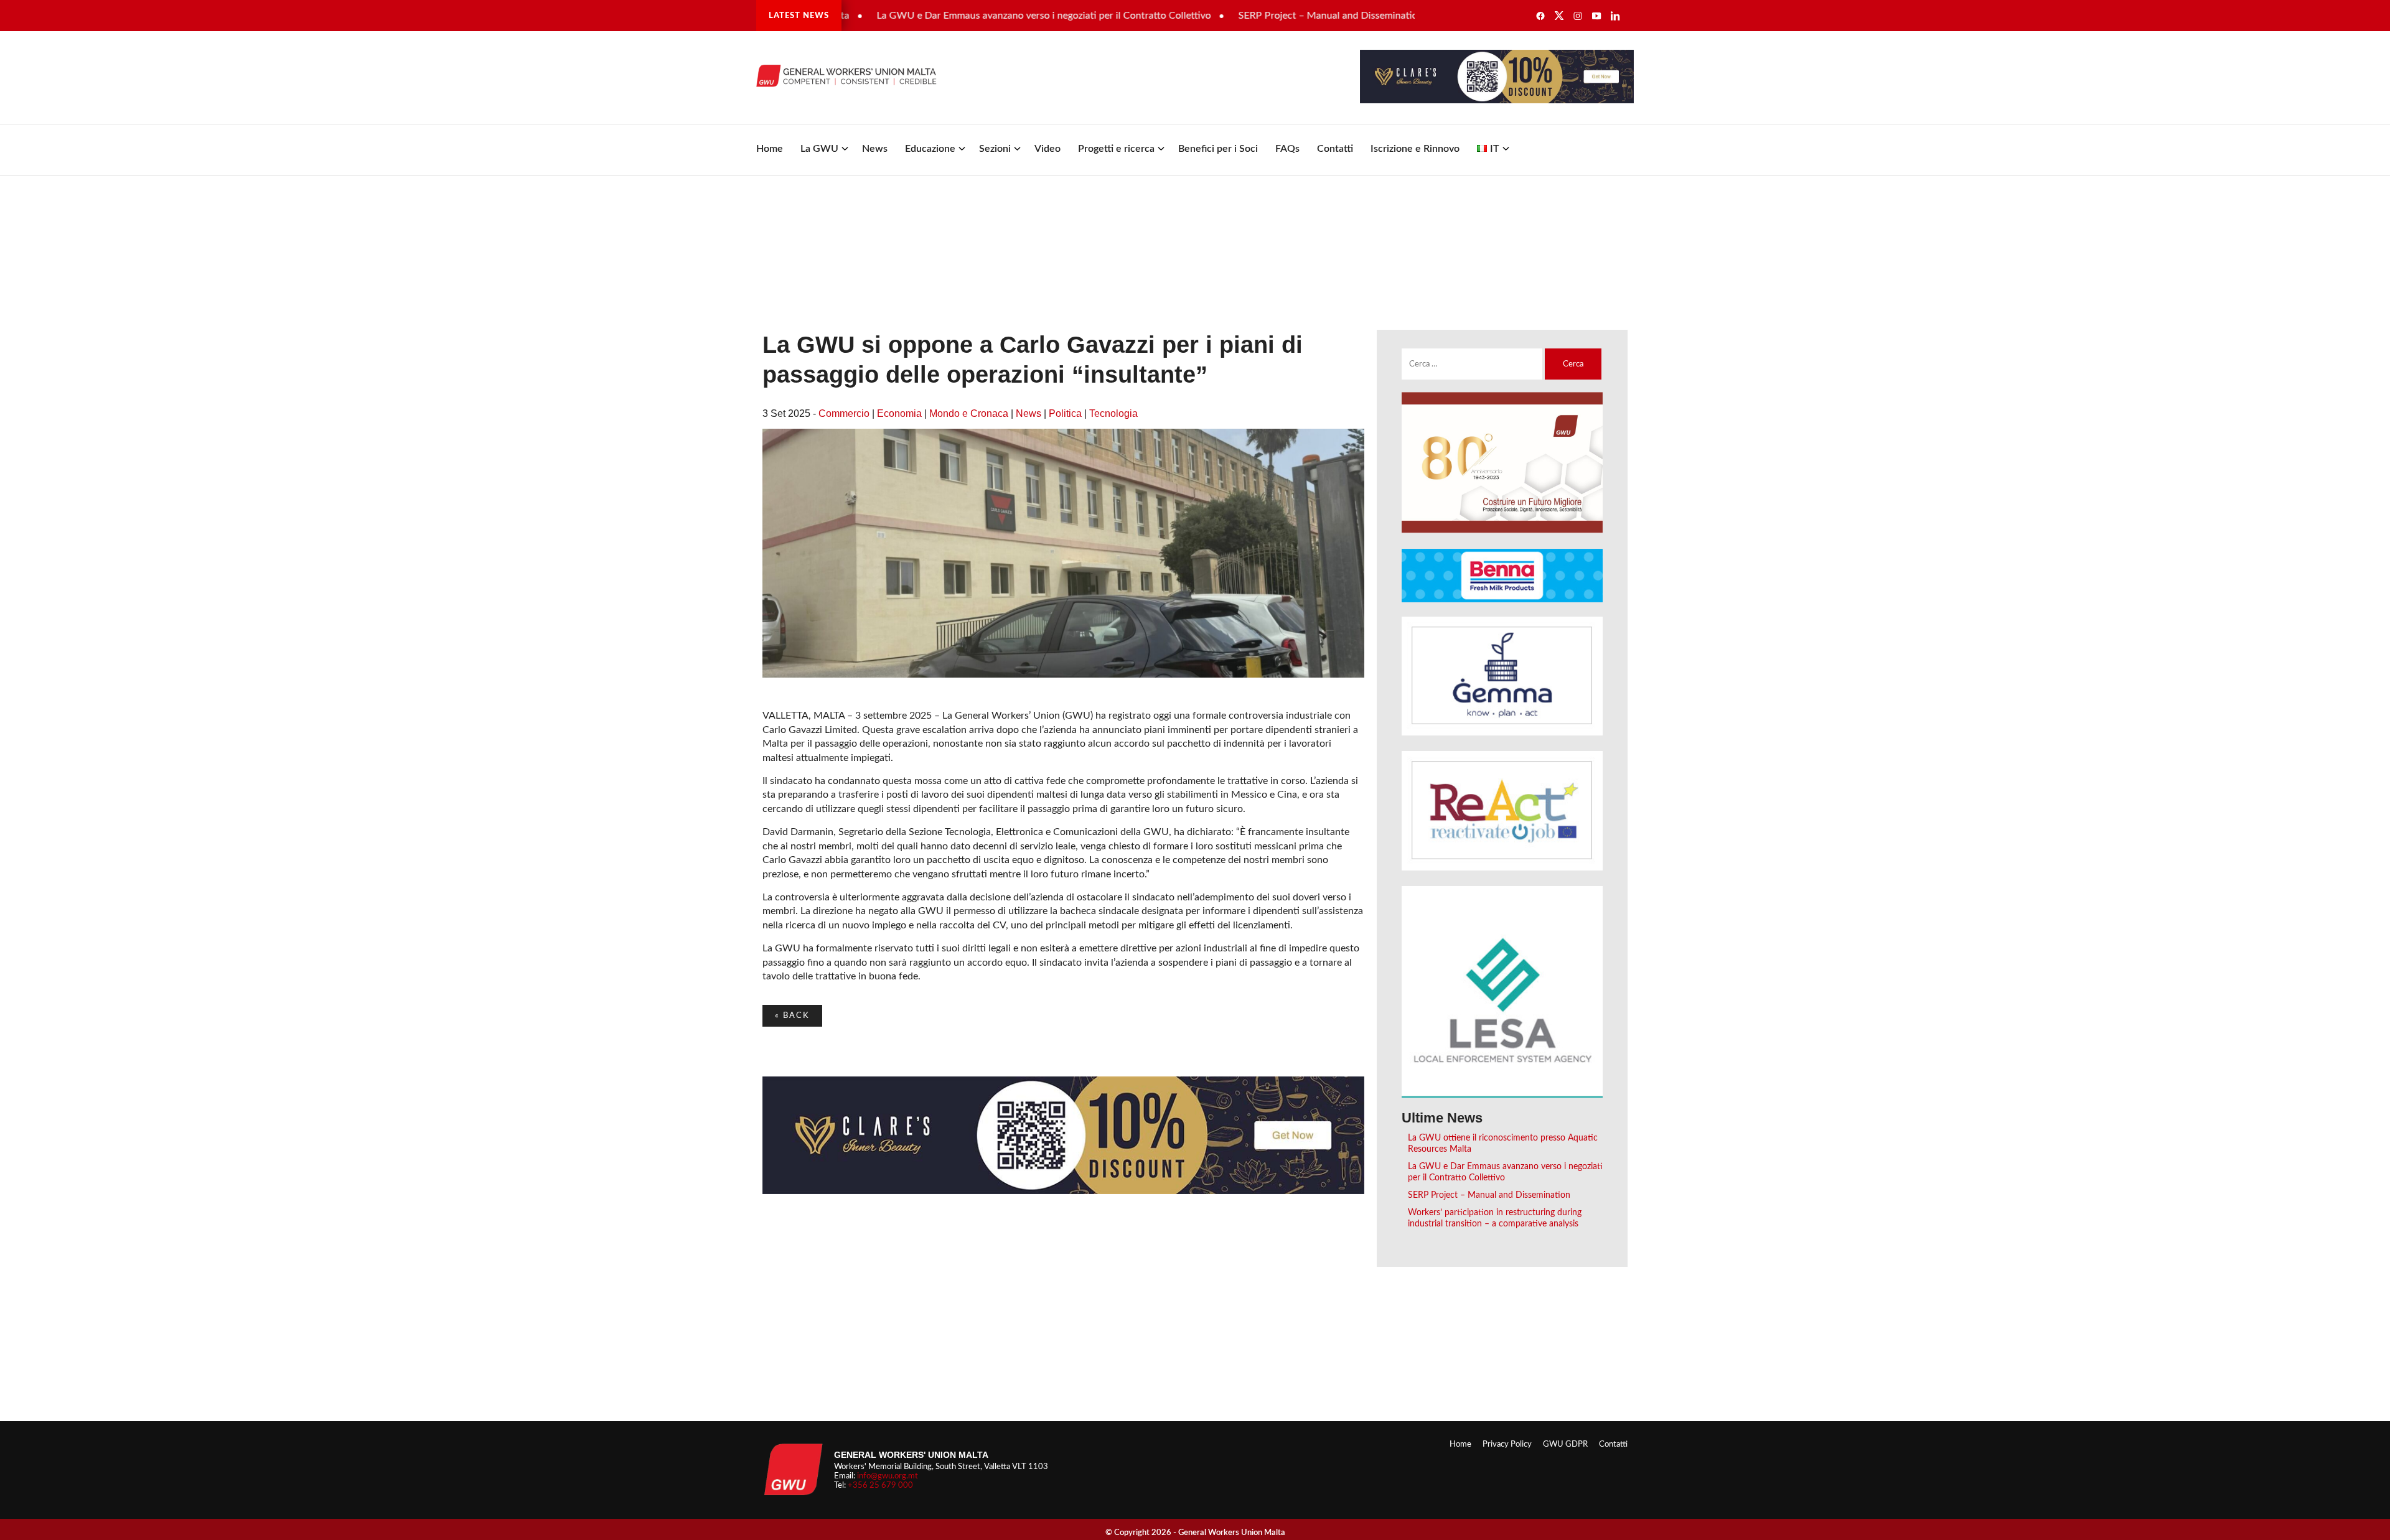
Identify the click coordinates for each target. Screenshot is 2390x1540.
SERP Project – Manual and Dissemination (1276, 16)
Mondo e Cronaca (969, 413)
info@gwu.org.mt (888, 1476)
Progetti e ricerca (1116, 149)
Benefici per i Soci (1218, 149)
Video (1047, 149)
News (875, 149)
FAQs (1287, 149)
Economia (899, 413)
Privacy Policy (1507, 1444)
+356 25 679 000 (880, 1485)
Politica (1065, 413)
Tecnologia (1113, 413)
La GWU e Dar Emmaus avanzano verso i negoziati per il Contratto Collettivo (989, 16)
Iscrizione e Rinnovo (1415, 149)
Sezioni (995, 149)
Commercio (844, 413)
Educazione (930, 149)
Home (770, 149)
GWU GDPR (1565, 1444)
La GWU (819, 149)
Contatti (1335, 149)
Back (792, 1015)
